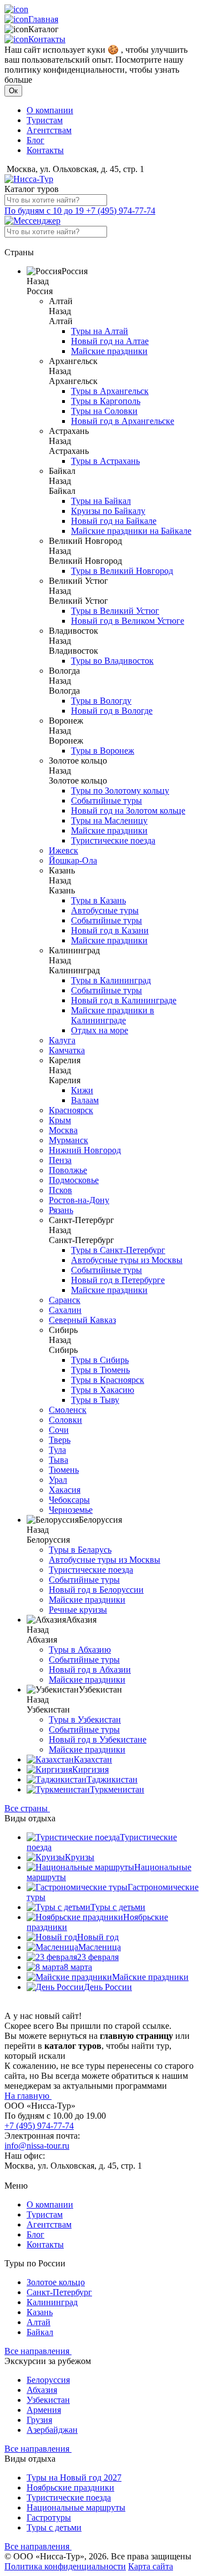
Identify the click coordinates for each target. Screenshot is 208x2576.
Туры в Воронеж (103, 751)
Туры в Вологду (101, 701)
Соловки (65, 1420)
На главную (28, 2096)
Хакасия (65, 1490)
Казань (40, 2312)
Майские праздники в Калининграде (113, 1015)
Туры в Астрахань (105, 461)
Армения (44, 2410)
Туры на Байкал (101, 501)
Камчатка (67, 1050)
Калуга (62, 1040)
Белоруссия (48, 2380)
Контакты (47, 39)
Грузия (39, 2420)
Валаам (85, 1100)
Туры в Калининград (111, 980)
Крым (60, 1120)
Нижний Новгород (85, 1150)
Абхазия (42, 2390)
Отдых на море (100, 1030)
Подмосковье (74, 1180)
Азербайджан (52, 2430)
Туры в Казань (98, 900)
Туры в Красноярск (108, 1380)
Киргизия (90, 1769)
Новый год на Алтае (110, 341)
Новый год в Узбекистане (98, 1739)
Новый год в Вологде (112, 711)
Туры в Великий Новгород (122, 571)
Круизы (80, 1857)
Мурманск (69, 1140)
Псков (60, 1190)
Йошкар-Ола (73, 860)
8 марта (78, 1967)
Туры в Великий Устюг (115, 611)
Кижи (82, 1090)
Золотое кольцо (56, 2282)
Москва (63, 1130)
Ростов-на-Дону (79, 1200)
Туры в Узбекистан (85, 1719)
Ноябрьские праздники (70, 2487)
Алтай (39, 2322)
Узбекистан (48, 2400)
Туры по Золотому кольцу (120, 791)
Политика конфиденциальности (65, 2566)
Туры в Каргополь (106, 401)
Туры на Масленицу (109, 820)
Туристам (45, 120)
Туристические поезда (113, 840)
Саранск (65, 1300)
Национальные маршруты (76, 2507)
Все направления (38, 2351)
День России (108, 1987)
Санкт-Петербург (59, 2292)
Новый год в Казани (110, 930)
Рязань (61, 1210)
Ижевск (64, 850)
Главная (43, 19)
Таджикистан (112, 1779)
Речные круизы (78, 1610)
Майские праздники (109, 351)
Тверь (60, 1440)
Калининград (52, 2302)
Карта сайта (151, 2566)
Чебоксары (69, 1500)
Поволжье (68, 1170)
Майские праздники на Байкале (131, 531)
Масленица (100, 1947)
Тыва (59, 1460)
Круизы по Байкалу (108, 511)
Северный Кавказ (82, 1320)
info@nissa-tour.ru (37, 2146)
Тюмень (64, 1470)
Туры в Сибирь (100, 1360)
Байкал (40, 2332)
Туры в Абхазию (80, 1650)
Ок (13, 91)
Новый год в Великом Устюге (128, 621)
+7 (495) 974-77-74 (80, 211)
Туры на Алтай (100, 331)
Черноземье (71, 1510)
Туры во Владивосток (112, 661)
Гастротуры (49, 2517)
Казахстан (93, 1759)
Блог (35, 140)
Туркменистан (117, 1789)
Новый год (98, 1937)
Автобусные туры (105, 910)
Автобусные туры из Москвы (127, 1260)
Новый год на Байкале (114, 521)
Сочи (59, 1430)
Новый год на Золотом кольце (128, 810)
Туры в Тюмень (100, 1370)
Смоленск (68, 1410)
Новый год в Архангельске (123, 421)
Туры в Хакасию (103, 1390)
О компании (50, 110)
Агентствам (49, 130)
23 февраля (98, 1957)
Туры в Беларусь (80, 1550)
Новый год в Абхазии (90, 1670)
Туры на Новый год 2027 (74, 2477)
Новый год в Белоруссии (96, 1590)
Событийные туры (106, 800)
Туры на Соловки (104, 411)
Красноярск (71, 1110)
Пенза (60, 1160)
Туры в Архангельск (110, 391)
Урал (58, 1480)
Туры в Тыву (95, 1400)
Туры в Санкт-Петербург (118, 1250)
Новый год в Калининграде (124, 1000)
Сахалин (65, 1310)
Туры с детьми (118, 1907)
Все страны (27, 1808)
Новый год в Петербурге (118, 1280)
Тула (57, 1450)
